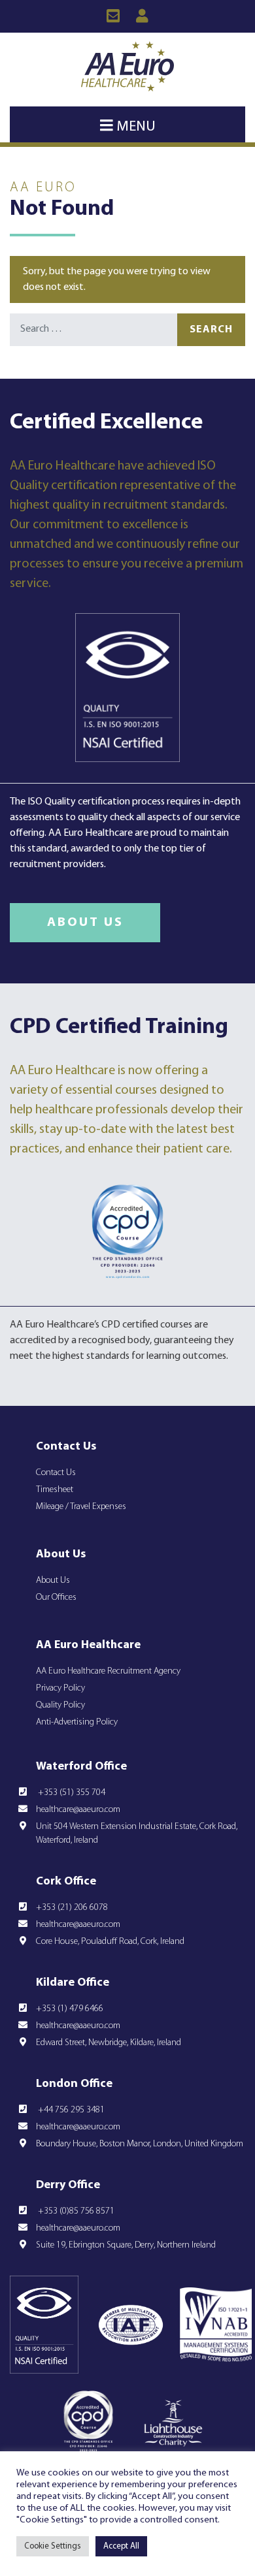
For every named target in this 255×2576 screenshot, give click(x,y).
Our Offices (56, 1598)
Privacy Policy (60, 1688)
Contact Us (56, 1473)
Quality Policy (60, 1705)
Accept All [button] (121, 2546)
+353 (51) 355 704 (71, 1793)
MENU (134, 127)
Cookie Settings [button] (53, 2546)
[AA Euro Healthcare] (127, 66)
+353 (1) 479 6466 (70, 2009)
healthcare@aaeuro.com (78, 1810)
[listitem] (127, 1341)
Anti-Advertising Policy (77, 1722)
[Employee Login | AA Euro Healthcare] (142, 16)
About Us (85, 923)
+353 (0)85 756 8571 (75, 2211)
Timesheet (55, 1490)
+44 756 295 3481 (70, 2110)
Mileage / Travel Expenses (81, 1507)
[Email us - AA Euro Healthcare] (113, 16)
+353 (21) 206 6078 (72, 1908)
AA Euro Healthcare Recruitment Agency (108, 1671)
